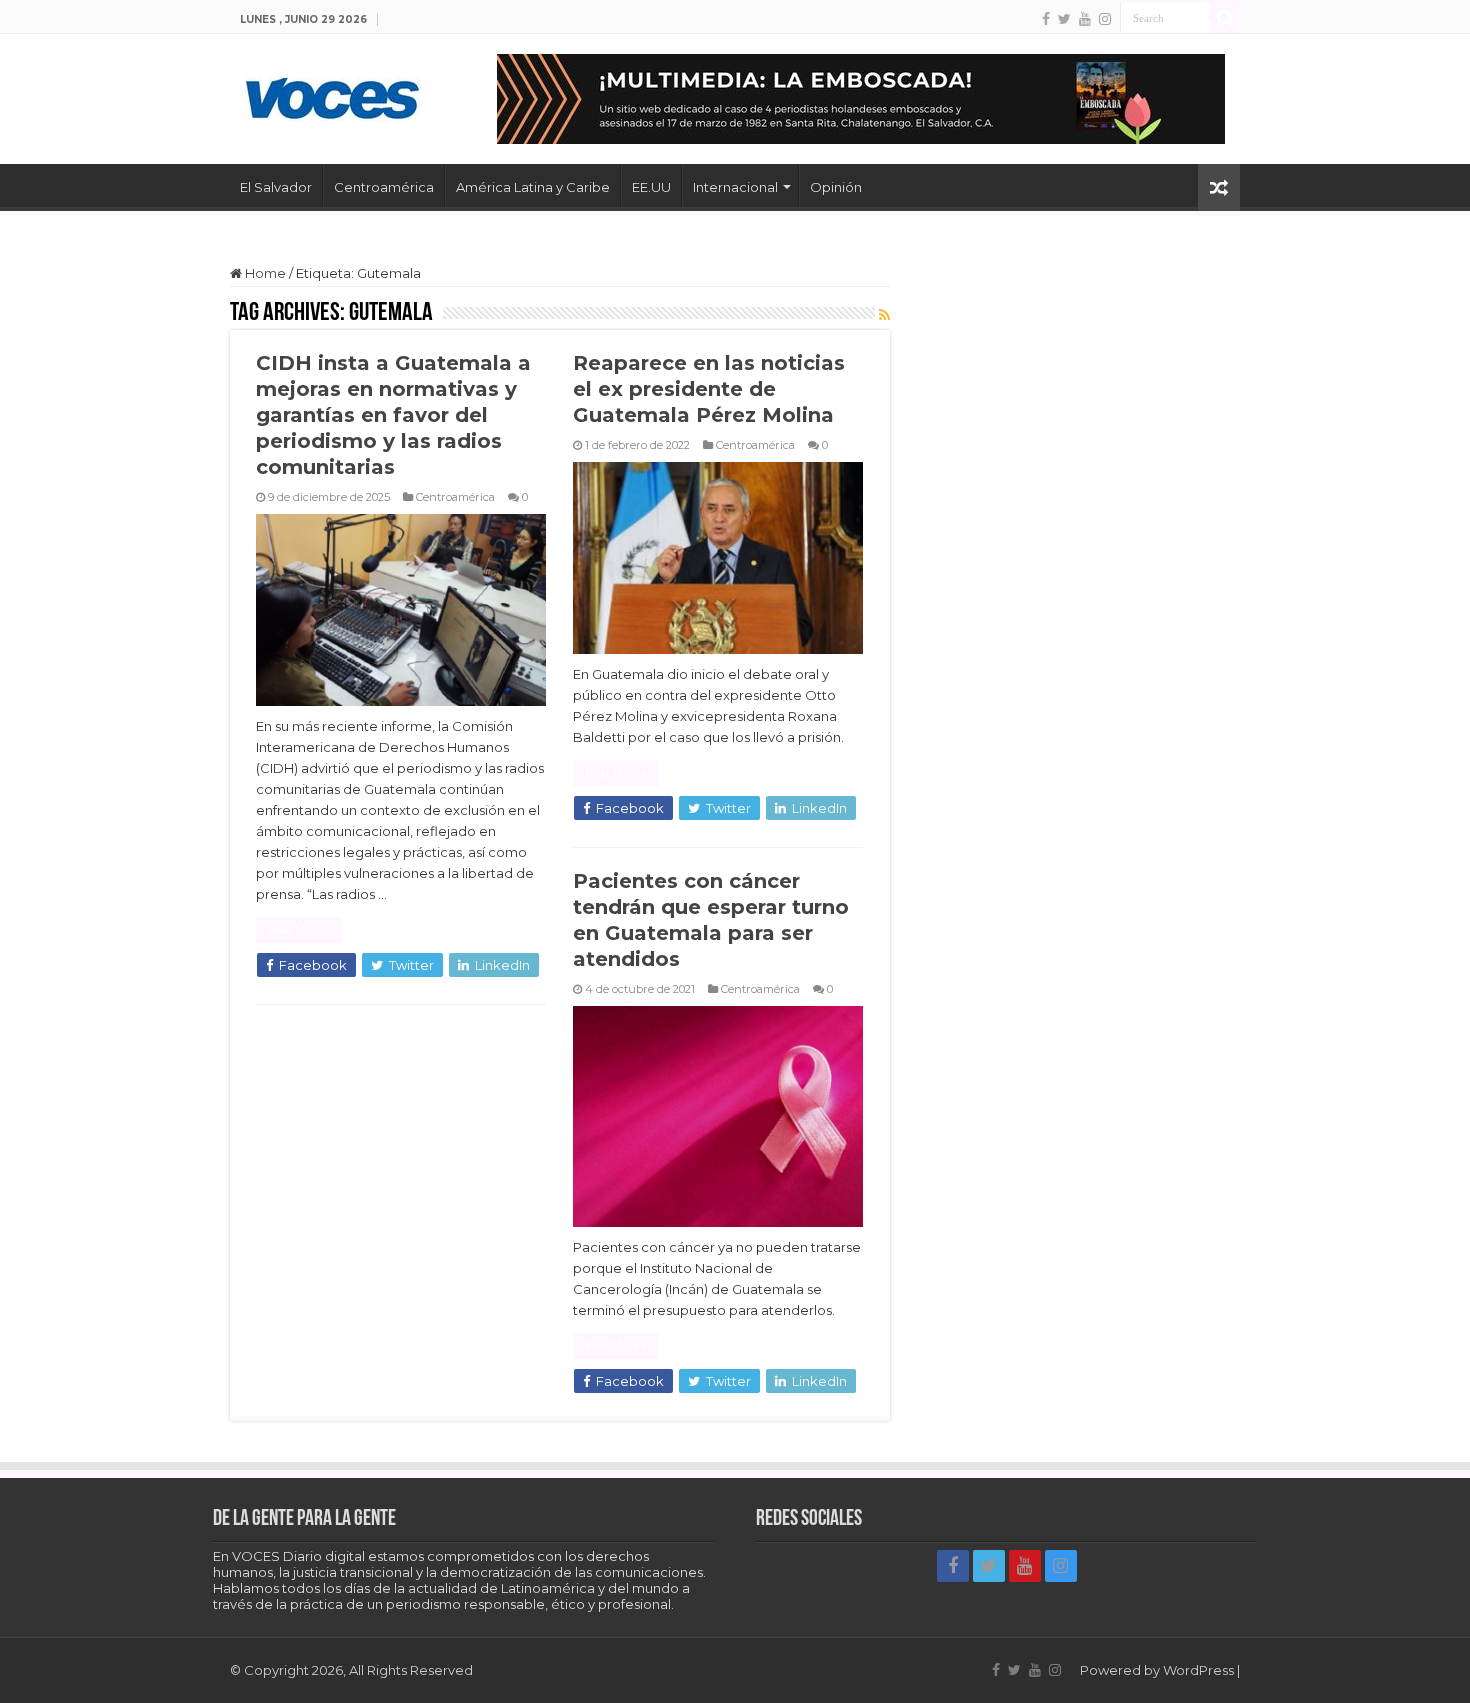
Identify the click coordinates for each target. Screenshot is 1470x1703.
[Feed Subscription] (884, 315)
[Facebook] (1046, 19)
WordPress (1198, 1670)
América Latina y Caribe (533, 187)
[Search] (1225, 18)
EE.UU (651, 187)
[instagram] (1105, 19)
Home (264, 273)
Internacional (735, 187)
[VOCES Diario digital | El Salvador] (332, 95)
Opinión (836, 187)
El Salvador (276, 187)
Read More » (299, 930)
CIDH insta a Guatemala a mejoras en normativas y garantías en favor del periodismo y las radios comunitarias (393, 415)
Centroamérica (384, 187)
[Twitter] (1064, 19)
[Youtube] (1085, 19)
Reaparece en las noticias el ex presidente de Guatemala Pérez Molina (709, 389)
